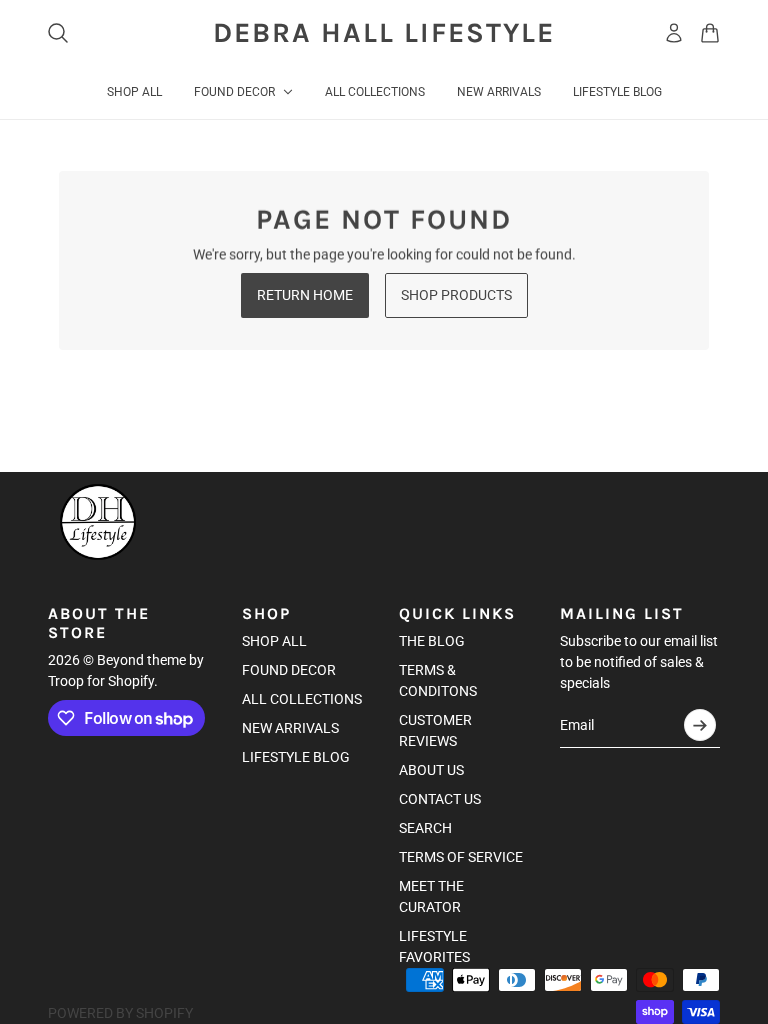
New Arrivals (290, 728)
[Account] (674, 33)
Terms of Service (461, 857)
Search (425, 828)
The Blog (432, 641)
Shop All (274, 641)
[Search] (58, 33)
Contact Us (440, 799)
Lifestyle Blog (296, 757)
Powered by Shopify (120, 1013)
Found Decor (289, 670)
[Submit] (700, 725)
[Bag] (710, 33)
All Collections (302, 699)
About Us (431, 770)
